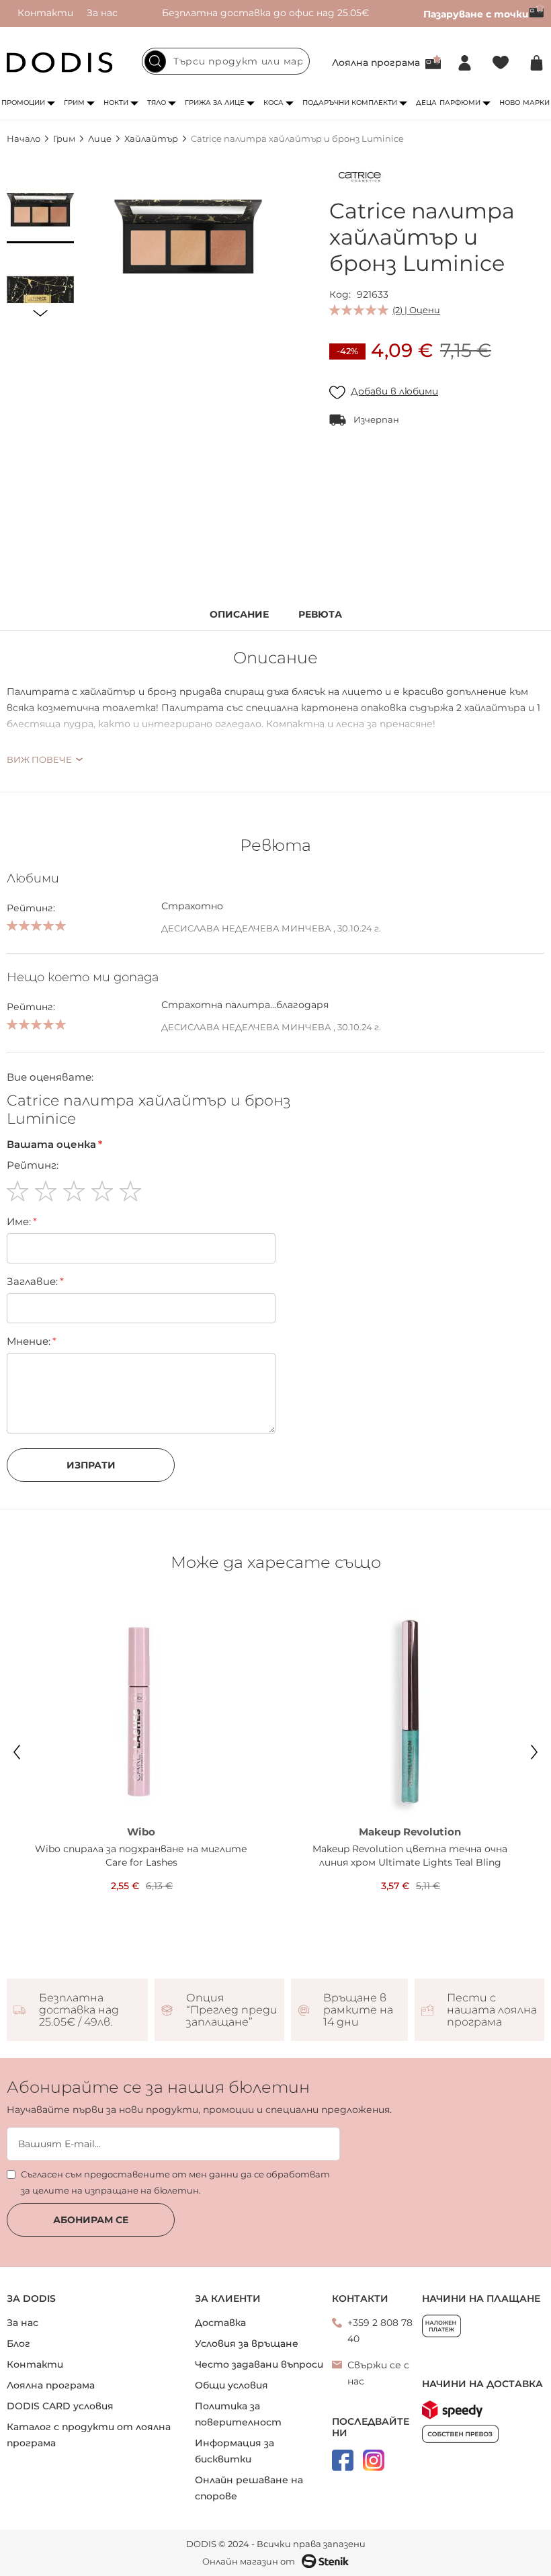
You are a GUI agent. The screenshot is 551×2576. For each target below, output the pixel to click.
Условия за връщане (247, 2343)
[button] (40, 210)
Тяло (157, 102)
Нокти (116, 102)
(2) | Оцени (416, 310)
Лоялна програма (376, 63)
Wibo (141, 1832)
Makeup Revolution (410, 1832)
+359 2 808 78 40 (380, 2331)
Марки (536, 102)
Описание (239, 615)
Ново (510, 102)
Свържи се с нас (378, 2373)
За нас (102, 13)
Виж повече (39, 759)
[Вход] (465, 63)
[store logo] (60, 63)
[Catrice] (359, 179)
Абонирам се (91, 2220)
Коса (273, 102)
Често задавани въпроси (259, 2364)
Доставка (220, 2323)
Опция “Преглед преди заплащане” (232, 2010)
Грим (74, 102)
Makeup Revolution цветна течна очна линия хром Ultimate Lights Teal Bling (410, 1856)
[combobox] (226, 61)
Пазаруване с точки (476, 14)
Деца (426, 102)
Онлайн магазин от (249, 2561)
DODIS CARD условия (60, 2406)
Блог (18, 2343)
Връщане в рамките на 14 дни (358, 2010)
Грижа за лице (215, 102)
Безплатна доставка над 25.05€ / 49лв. (79, 2010)
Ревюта (320, 615)
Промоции (23, 102)
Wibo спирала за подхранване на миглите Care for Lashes (141, 1856)
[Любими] (501, 63)
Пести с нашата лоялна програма (492, 2010)
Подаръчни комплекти (350, 102)
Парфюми (460, 102)
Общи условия (231, 2385)
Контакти (45, 13)
